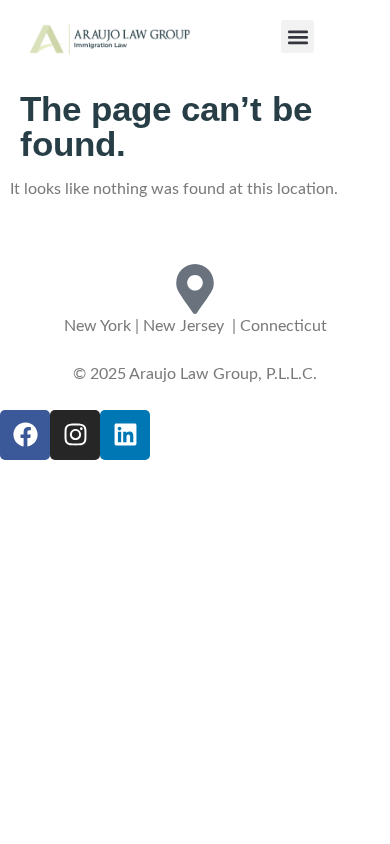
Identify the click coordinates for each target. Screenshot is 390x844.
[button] (297, 36)
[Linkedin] (125, 435)
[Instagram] (75, 435)
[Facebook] (25, 435)
